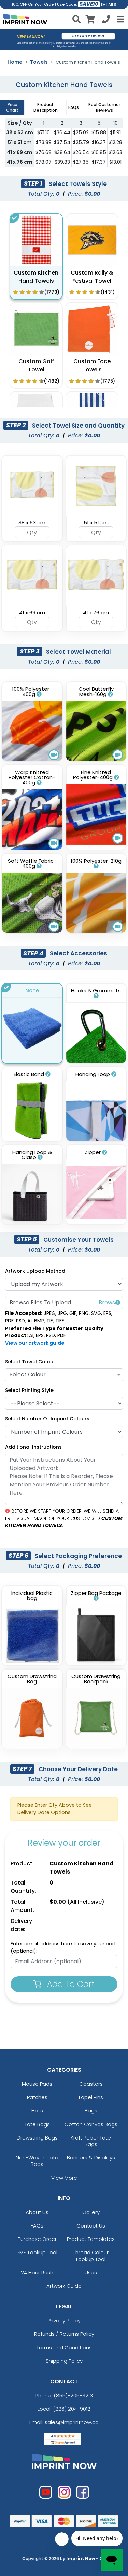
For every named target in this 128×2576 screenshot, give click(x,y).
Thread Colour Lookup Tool (91, 2256)
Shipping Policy (64, 2361)
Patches (37, 2097)
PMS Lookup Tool (37, 2252)
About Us (37, 2212)
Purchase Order (37, 2239)
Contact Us (91, 2226)
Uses (91, 2273)
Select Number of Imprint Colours (47, 1419)
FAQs (37, 2226)
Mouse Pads (37, 2084)
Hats (37, 2111)
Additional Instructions (33, 1447)
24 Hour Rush (37, 2273)
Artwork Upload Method (35, 1271)
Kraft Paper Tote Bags (91, 2141)
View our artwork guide (35, 1343)
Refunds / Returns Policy (64, 2334)
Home (15, 62)
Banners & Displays (91, 2158)
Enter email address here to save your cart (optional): (63, 1947)
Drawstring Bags (37, 2138)
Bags (91, 2111)
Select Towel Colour (30, 1362)
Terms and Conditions (64, 2347)
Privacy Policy (64, 2320)
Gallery (91, 2212)
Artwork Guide (64, 2286)
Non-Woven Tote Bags (37, 2161)
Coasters (91, 2084)
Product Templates (91, 2239)
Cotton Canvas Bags (91, 2124)
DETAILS (109, 5)
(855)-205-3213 (73, 2395)
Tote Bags (37, 2124)
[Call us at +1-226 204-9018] (106, 20)
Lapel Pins (91, 2097)
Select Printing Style (29, 1390)
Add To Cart (70, 1984)
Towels (39, 62)
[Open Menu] (120, 19)
